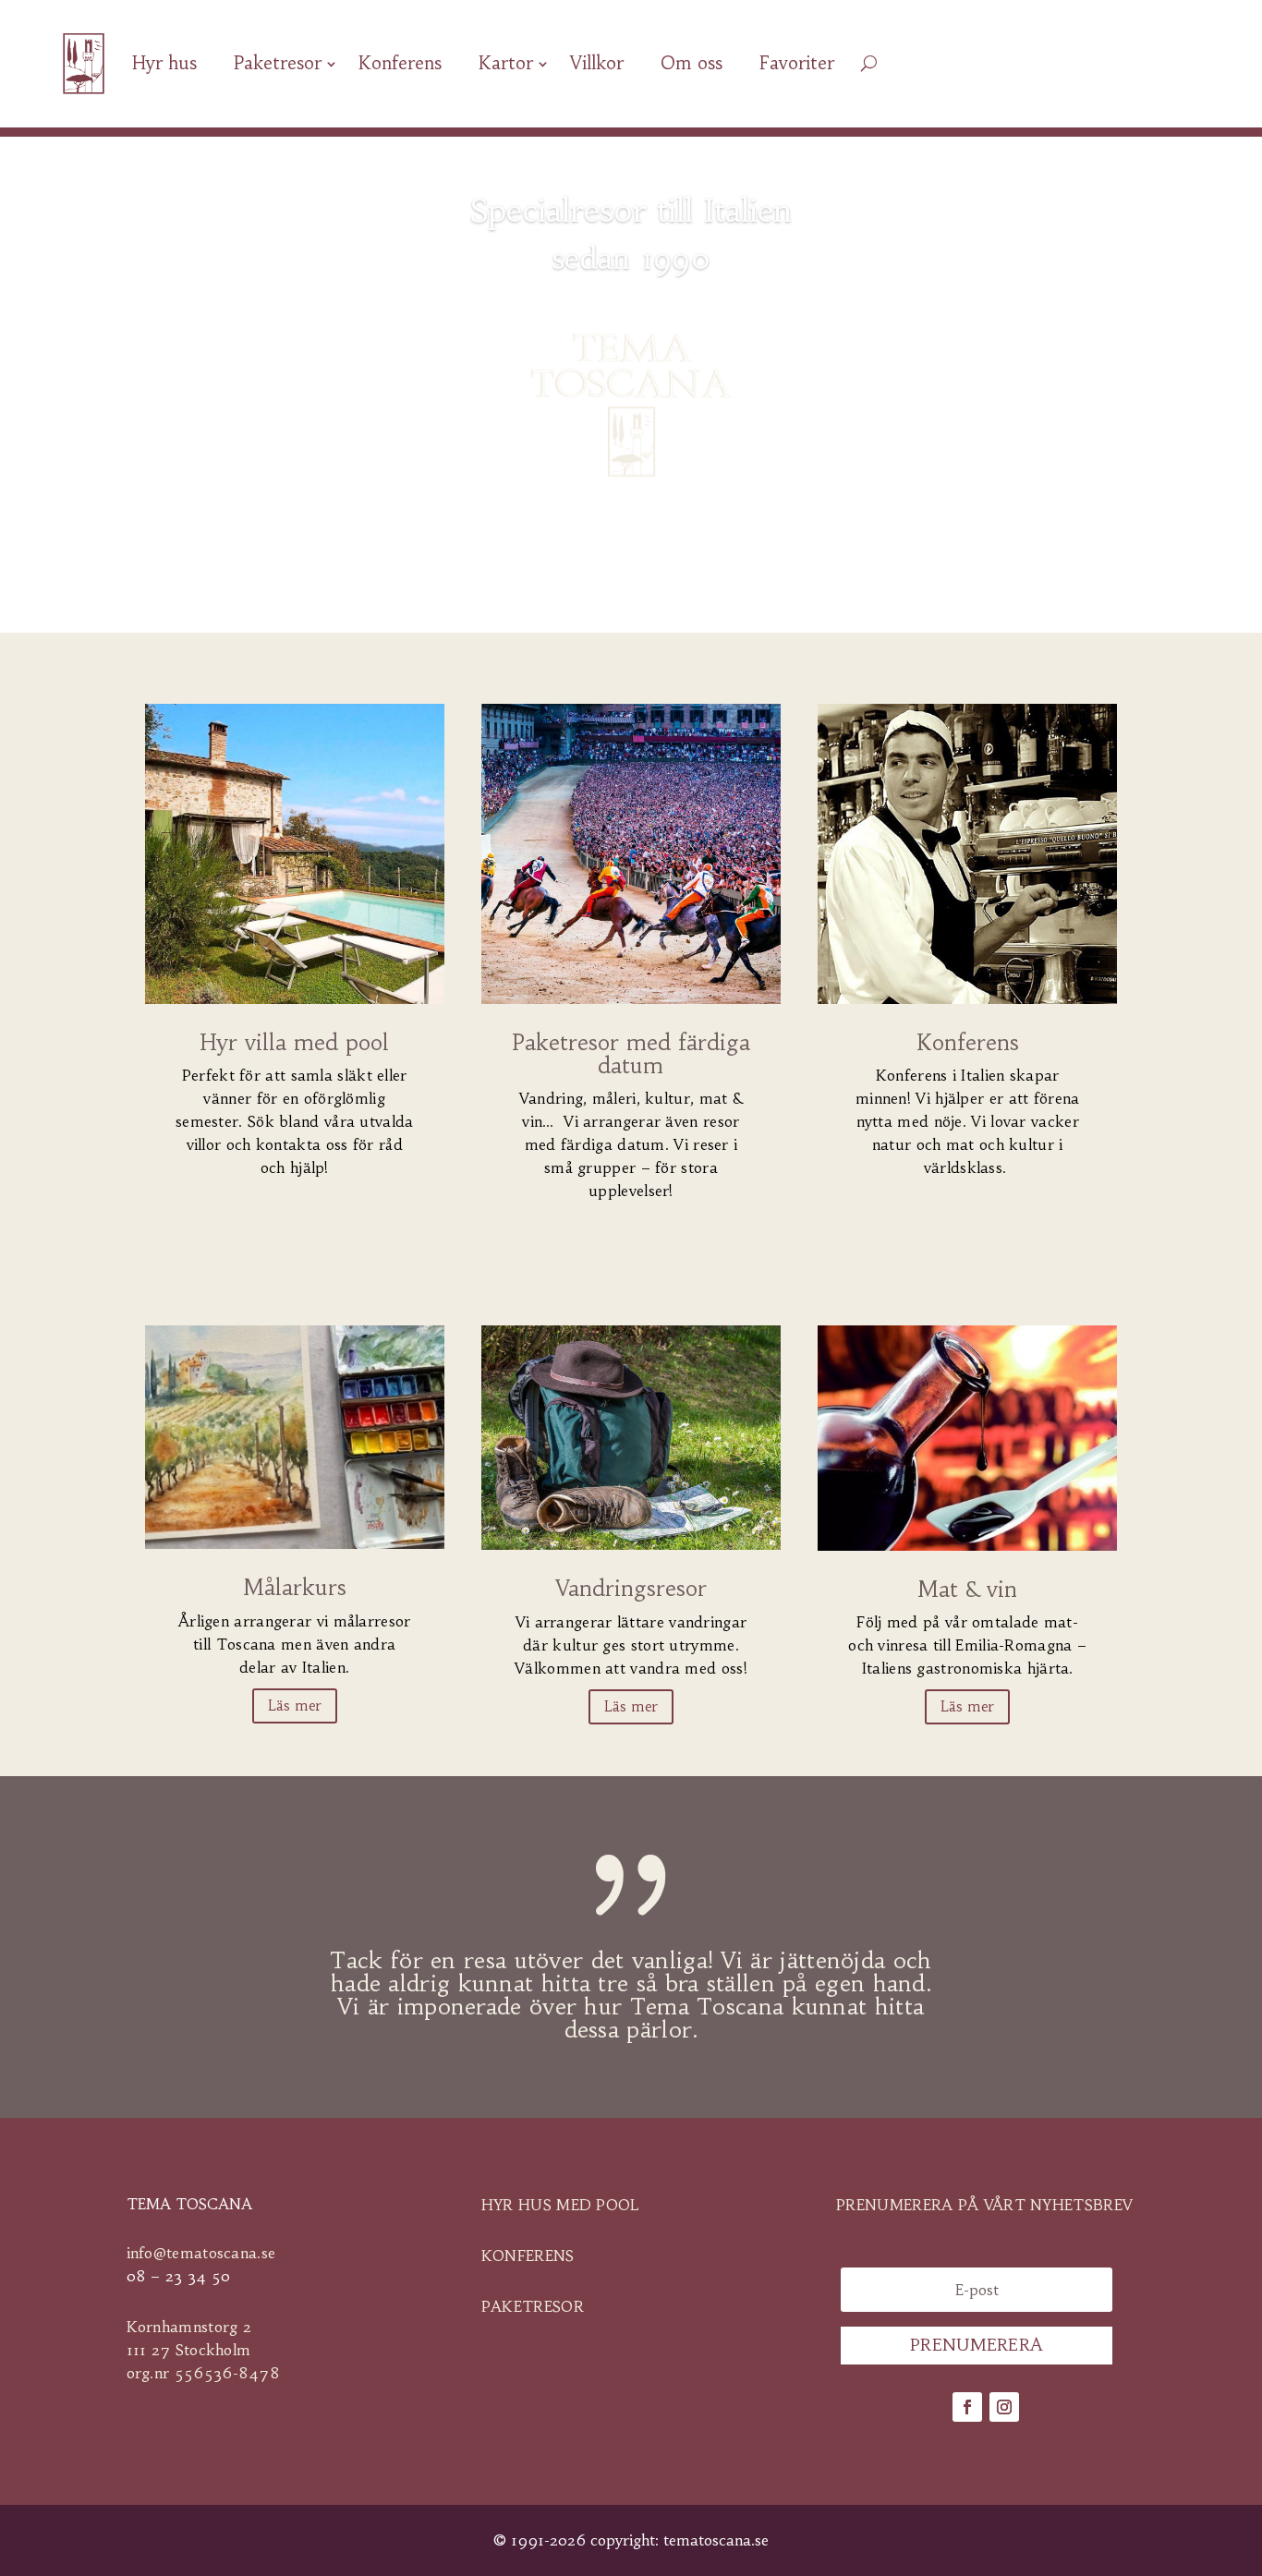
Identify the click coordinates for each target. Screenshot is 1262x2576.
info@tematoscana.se (201, 2253)
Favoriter (797, 63)
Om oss (692, 63)
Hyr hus (164, 63)
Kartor (506, 63)
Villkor (597, 63)
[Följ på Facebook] (967, 2407)
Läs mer (295, 1705)
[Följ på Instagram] (1004, 2407)
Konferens (400, 63)
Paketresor (278, 63)
